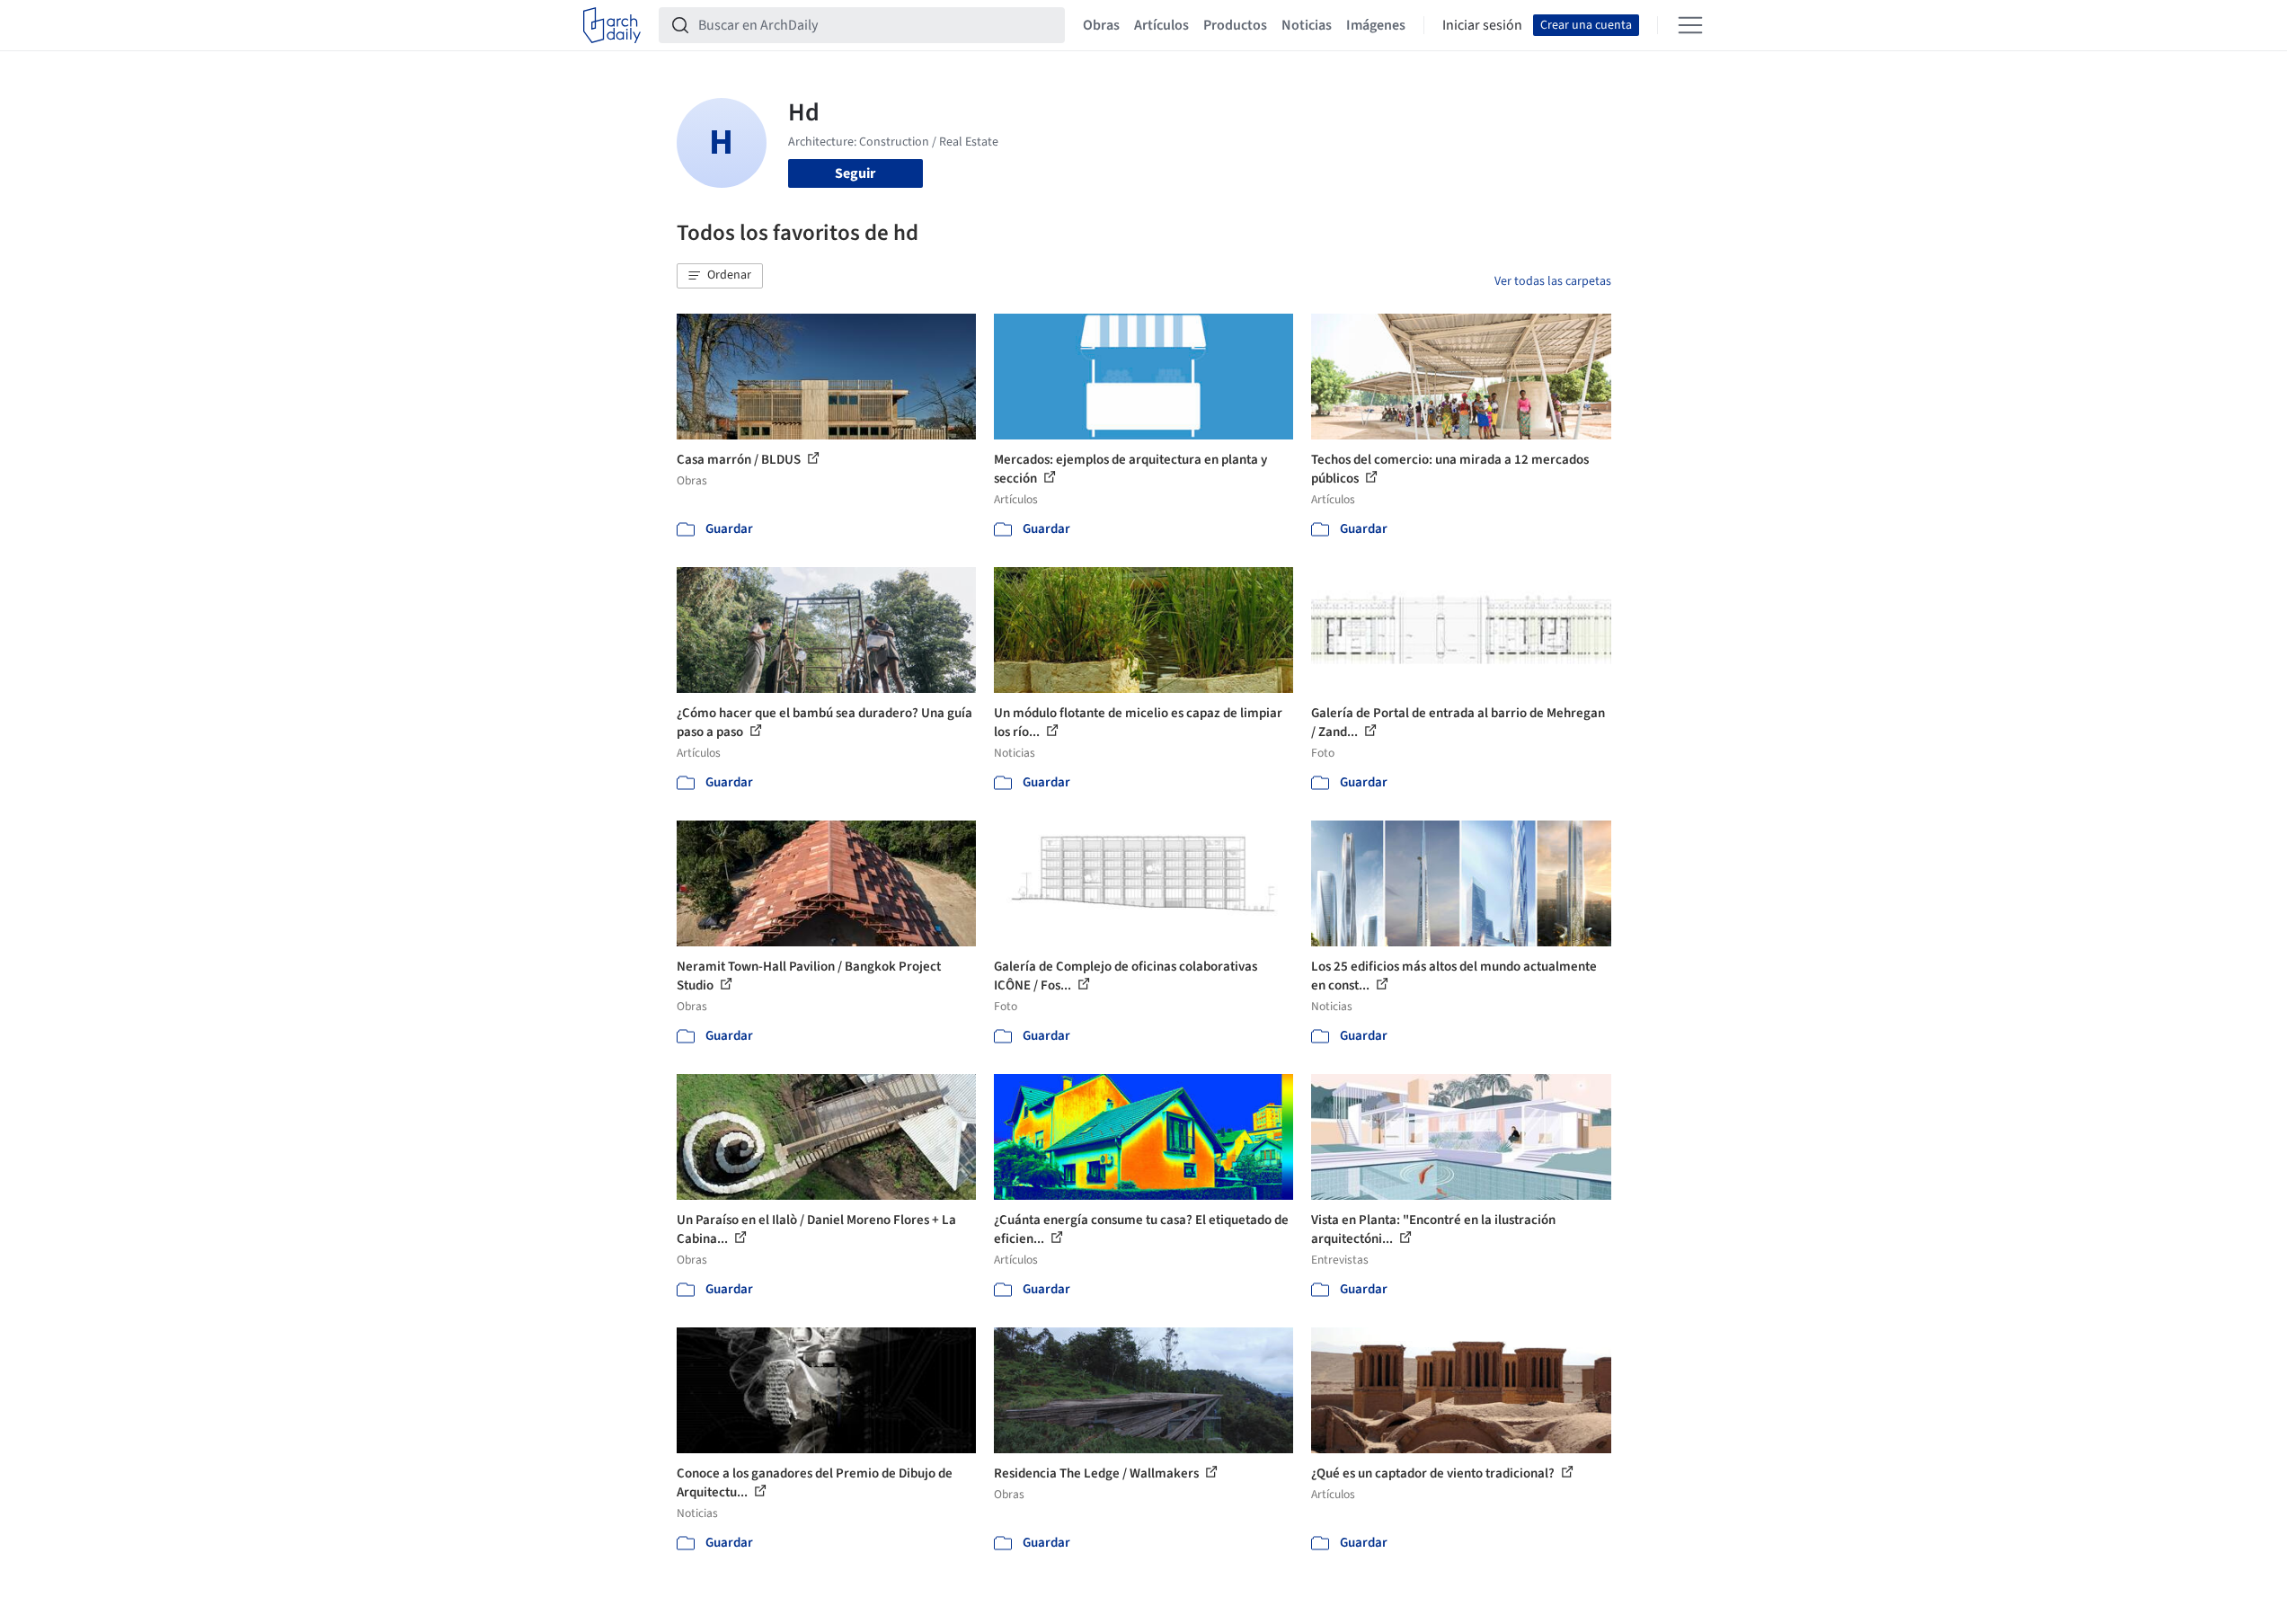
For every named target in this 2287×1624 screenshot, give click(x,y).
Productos (1235, 25)
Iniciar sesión (1482, 25)
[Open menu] (1690, 25)
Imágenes (1376, 25)
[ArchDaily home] (612, 25)
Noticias (1307, 25)
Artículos (1161, 25)
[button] (720, 276)
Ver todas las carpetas (1553, 281)
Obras (1101, 25)
